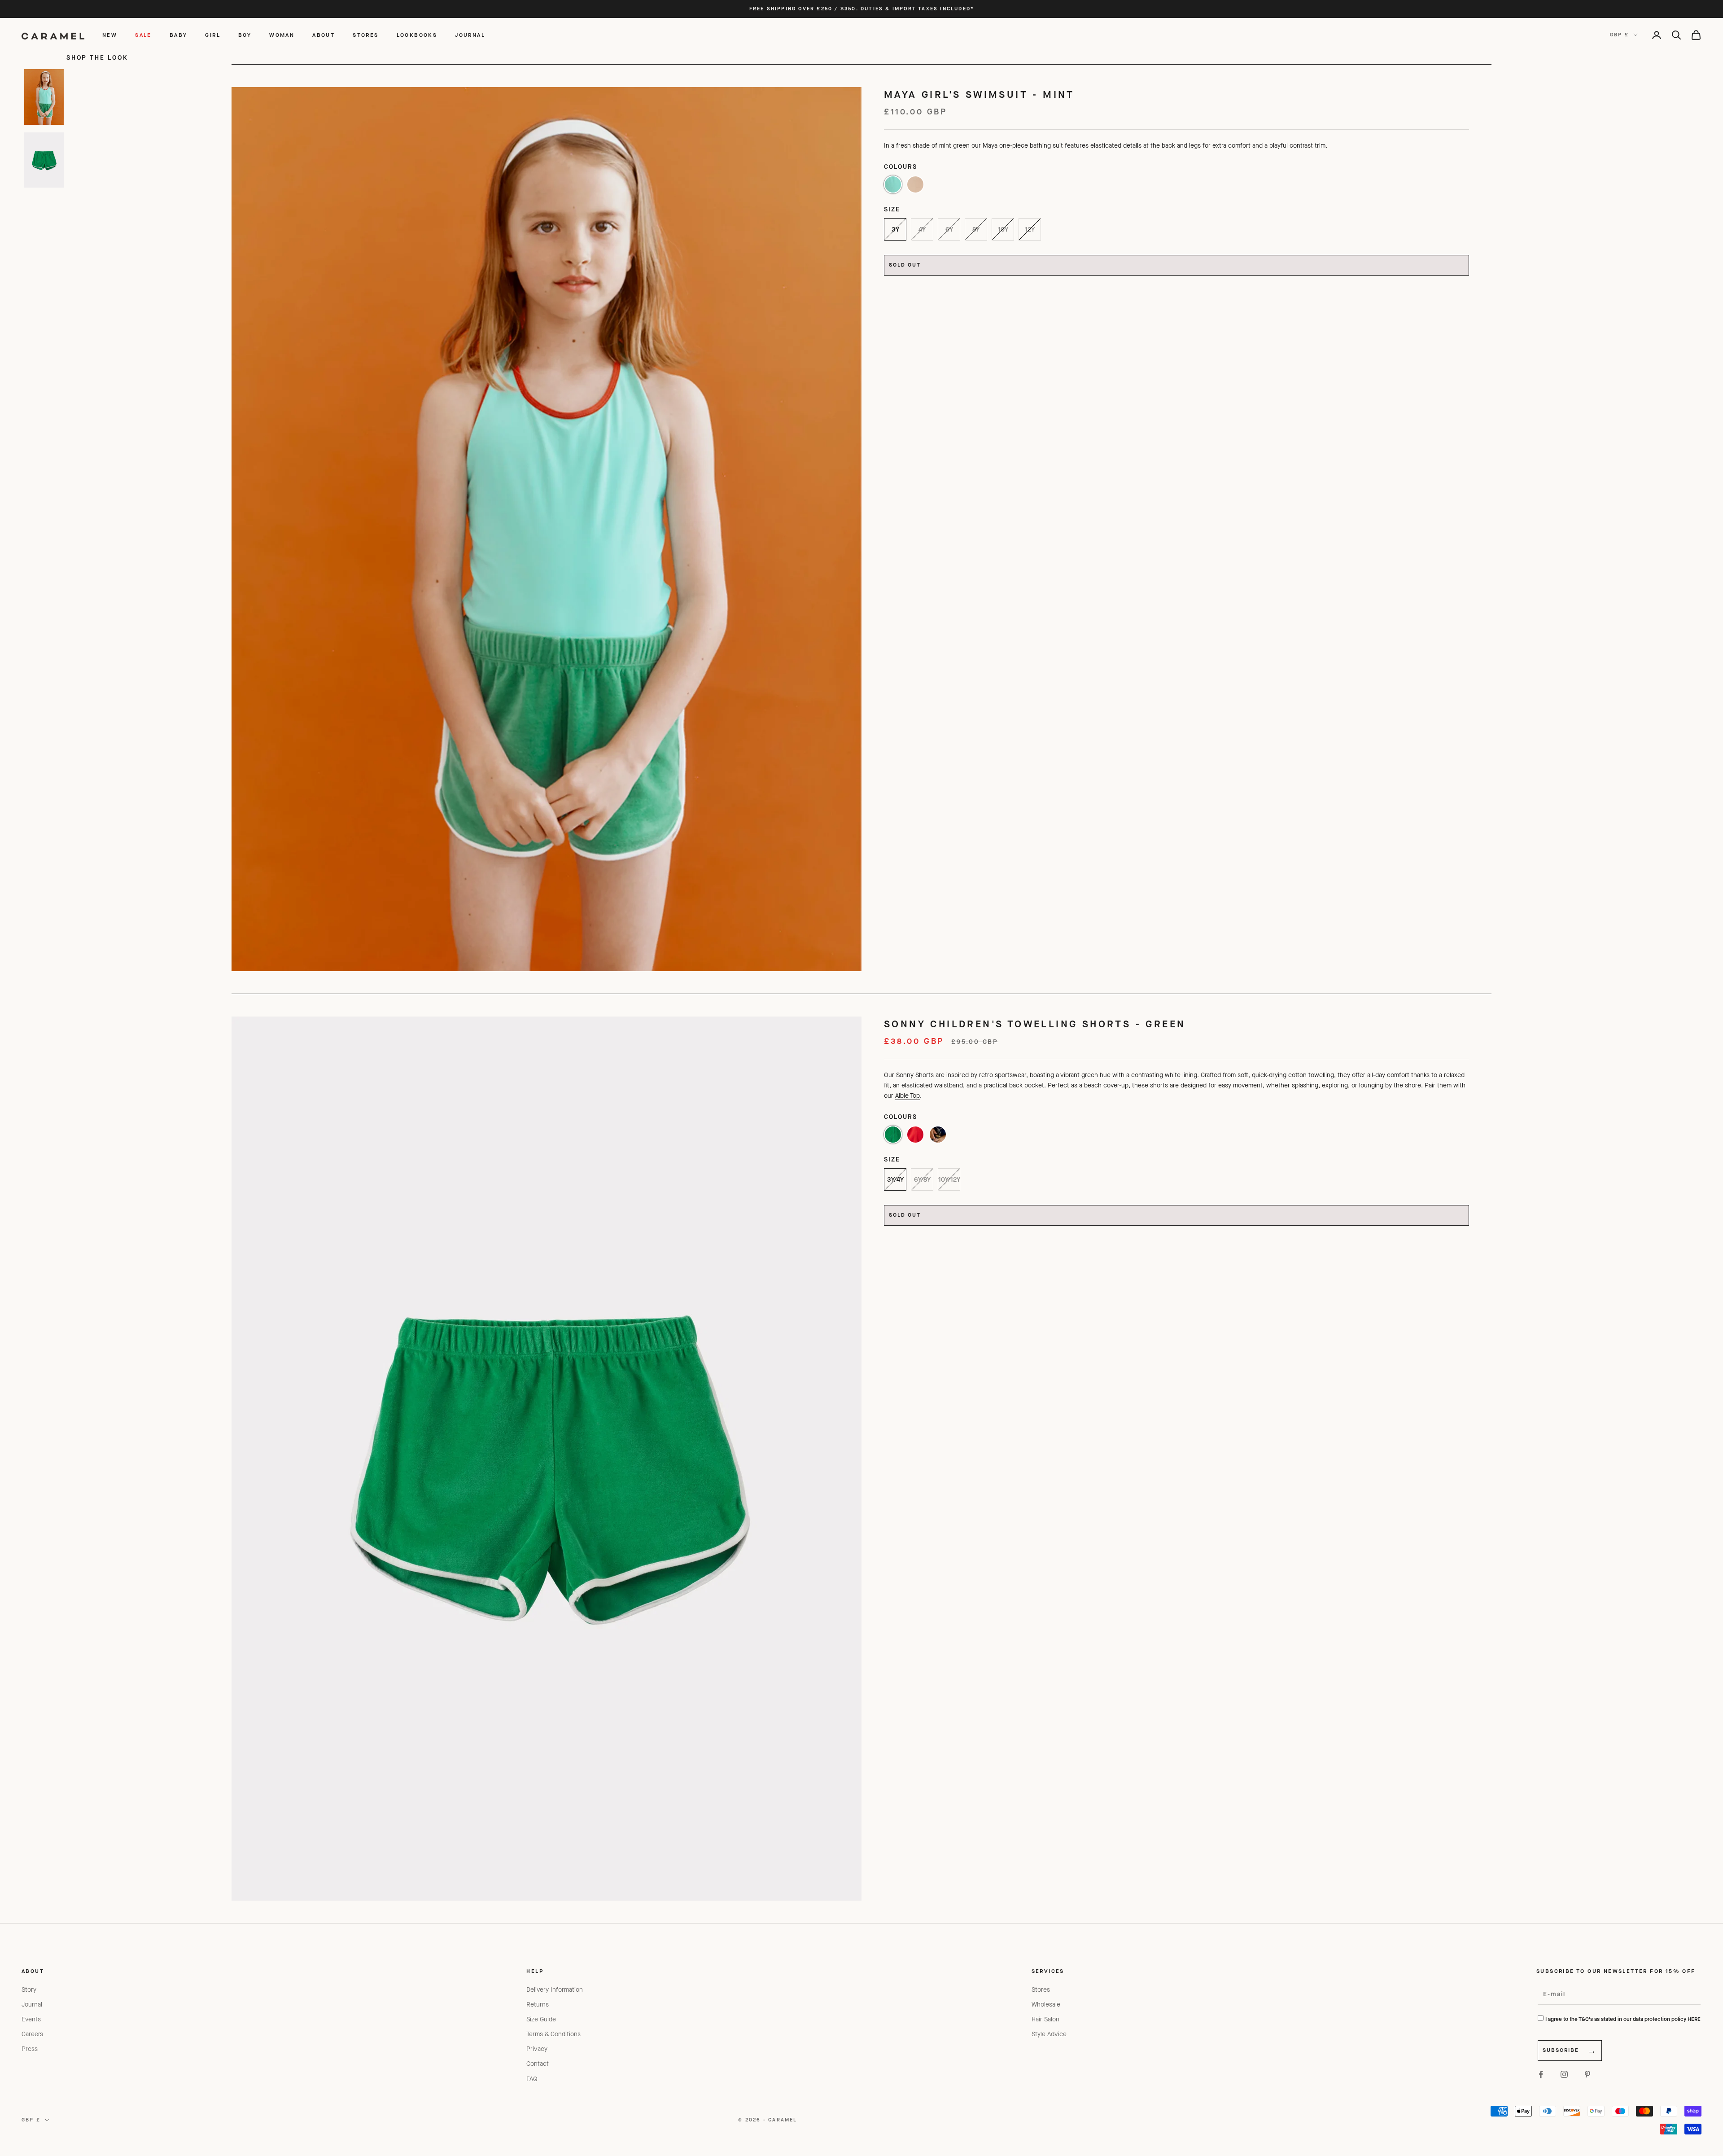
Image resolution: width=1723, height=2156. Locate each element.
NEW (110, 35)
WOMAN (282, 35)
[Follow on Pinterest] (1587, 2074)
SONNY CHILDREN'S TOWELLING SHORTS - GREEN (1035, 1024)
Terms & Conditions (553, 2034)
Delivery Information (555, 1990)
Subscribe (1561, 2050)
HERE (1694, 2019)
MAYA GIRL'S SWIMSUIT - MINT (979, 94)
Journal (32, 2005)
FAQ (532, 2079)
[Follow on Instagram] (1564, 2074)
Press (30, 2049)
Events (31, 2019)
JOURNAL (470, 35)
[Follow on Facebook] (1541, 2074)
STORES (365, 35)
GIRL (213, 35)
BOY (245, 35)
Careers (32, 2034)
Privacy (537, 2049)
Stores (1041, 1990)
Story (29, 1990)
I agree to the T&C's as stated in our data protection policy (1623, 2019)
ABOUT (324, 35)
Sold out (905, 265)
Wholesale (1046, 2005)
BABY (179, 35)
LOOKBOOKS (417, 35)
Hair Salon (1045, 2019)
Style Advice (1049, 2034)
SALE (143, 35)
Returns (538, 2005)
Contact (538, 2064)
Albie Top (907, 1096)
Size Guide (541, 2019)
